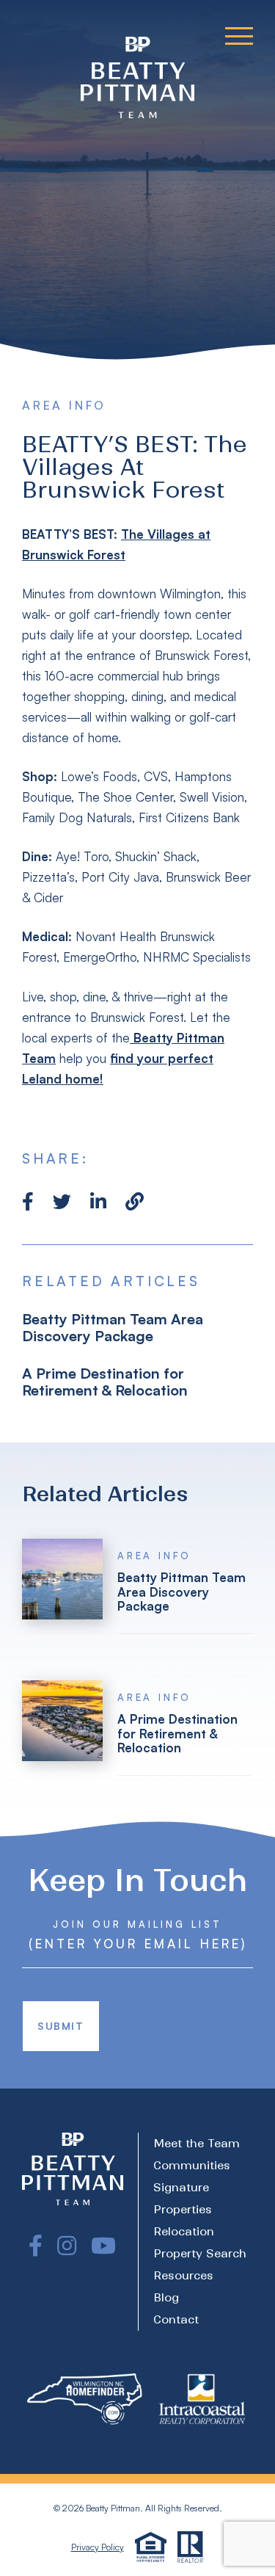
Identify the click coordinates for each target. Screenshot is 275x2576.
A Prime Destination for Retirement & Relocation (105, 1382)
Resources (183, 2275)
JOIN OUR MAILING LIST (137, 1924)
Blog (166, 2297)
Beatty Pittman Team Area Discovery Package (113, 1327)
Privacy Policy (98, 2547)
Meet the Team (197, 2143)
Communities (192, 2165)
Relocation (184, 2231)
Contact (176, 2319)
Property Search (200, 2253)
